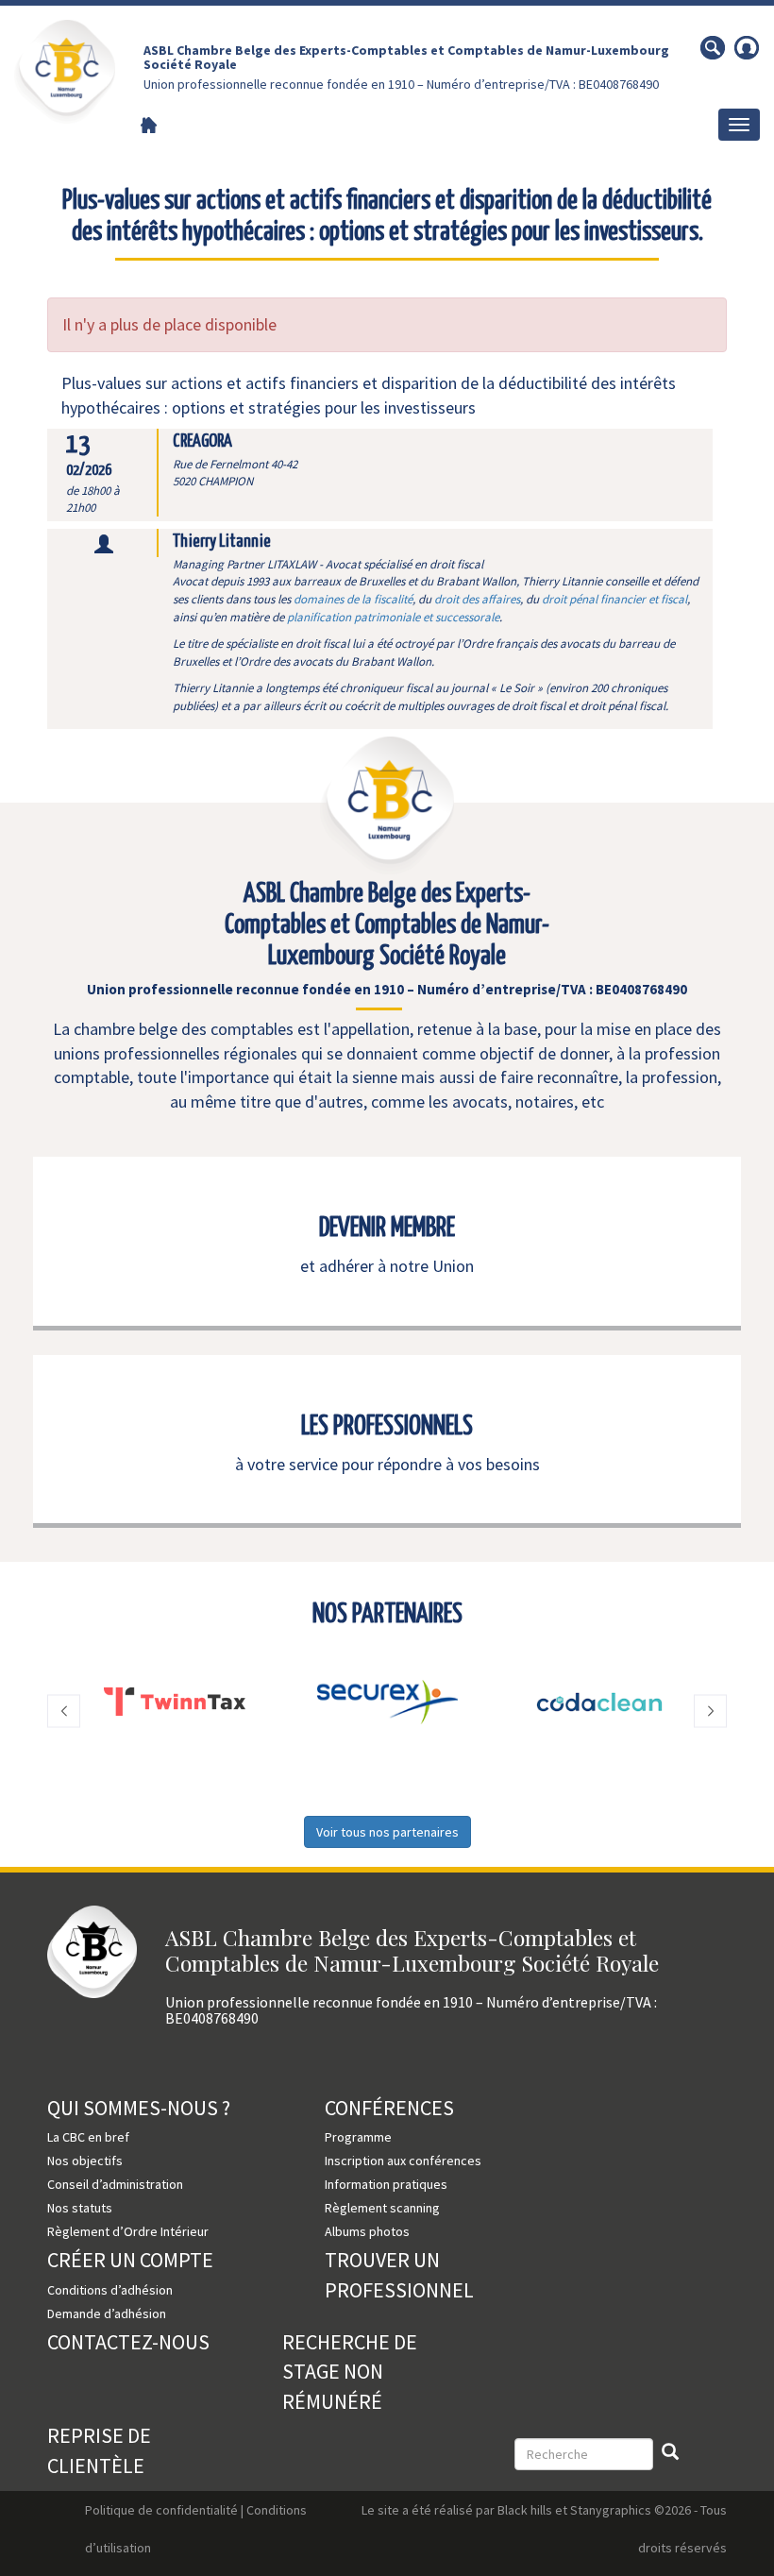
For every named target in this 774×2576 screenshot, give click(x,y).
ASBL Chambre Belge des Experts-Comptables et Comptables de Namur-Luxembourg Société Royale (406, 57)
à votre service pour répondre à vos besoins (387, 1464)
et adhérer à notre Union (387, 1266)
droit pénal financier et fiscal (614, 599)
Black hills (525, 2510)
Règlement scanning (382, 2208)
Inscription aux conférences (403, 2161)
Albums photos (367, 2231)
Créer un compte (130, 2260)
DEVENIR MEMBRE (387, 1229)
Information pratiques (386, 2184)
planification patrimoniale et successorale (393, 617)
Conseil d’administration (115, 2184)
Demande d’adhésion (107, 2313)
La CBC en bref (88, 2137)
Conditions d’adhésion (110, 2290)
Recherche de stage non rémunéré (350, 2372)
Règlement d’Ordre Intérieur (128, 2231)
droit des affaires (477, 599)
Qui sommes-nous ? (139, 2108)
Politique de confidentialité (161, 2510)
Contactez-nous (128, 2342)
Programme (358, 2137)
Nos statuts (80, 2208)
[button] (64, 1712)
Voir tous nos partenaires (387, 1832)
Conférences (389, 2108)
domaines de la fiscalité (353, 599)
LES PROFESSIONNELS (387, 1427)
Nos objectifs (85, 2161)
